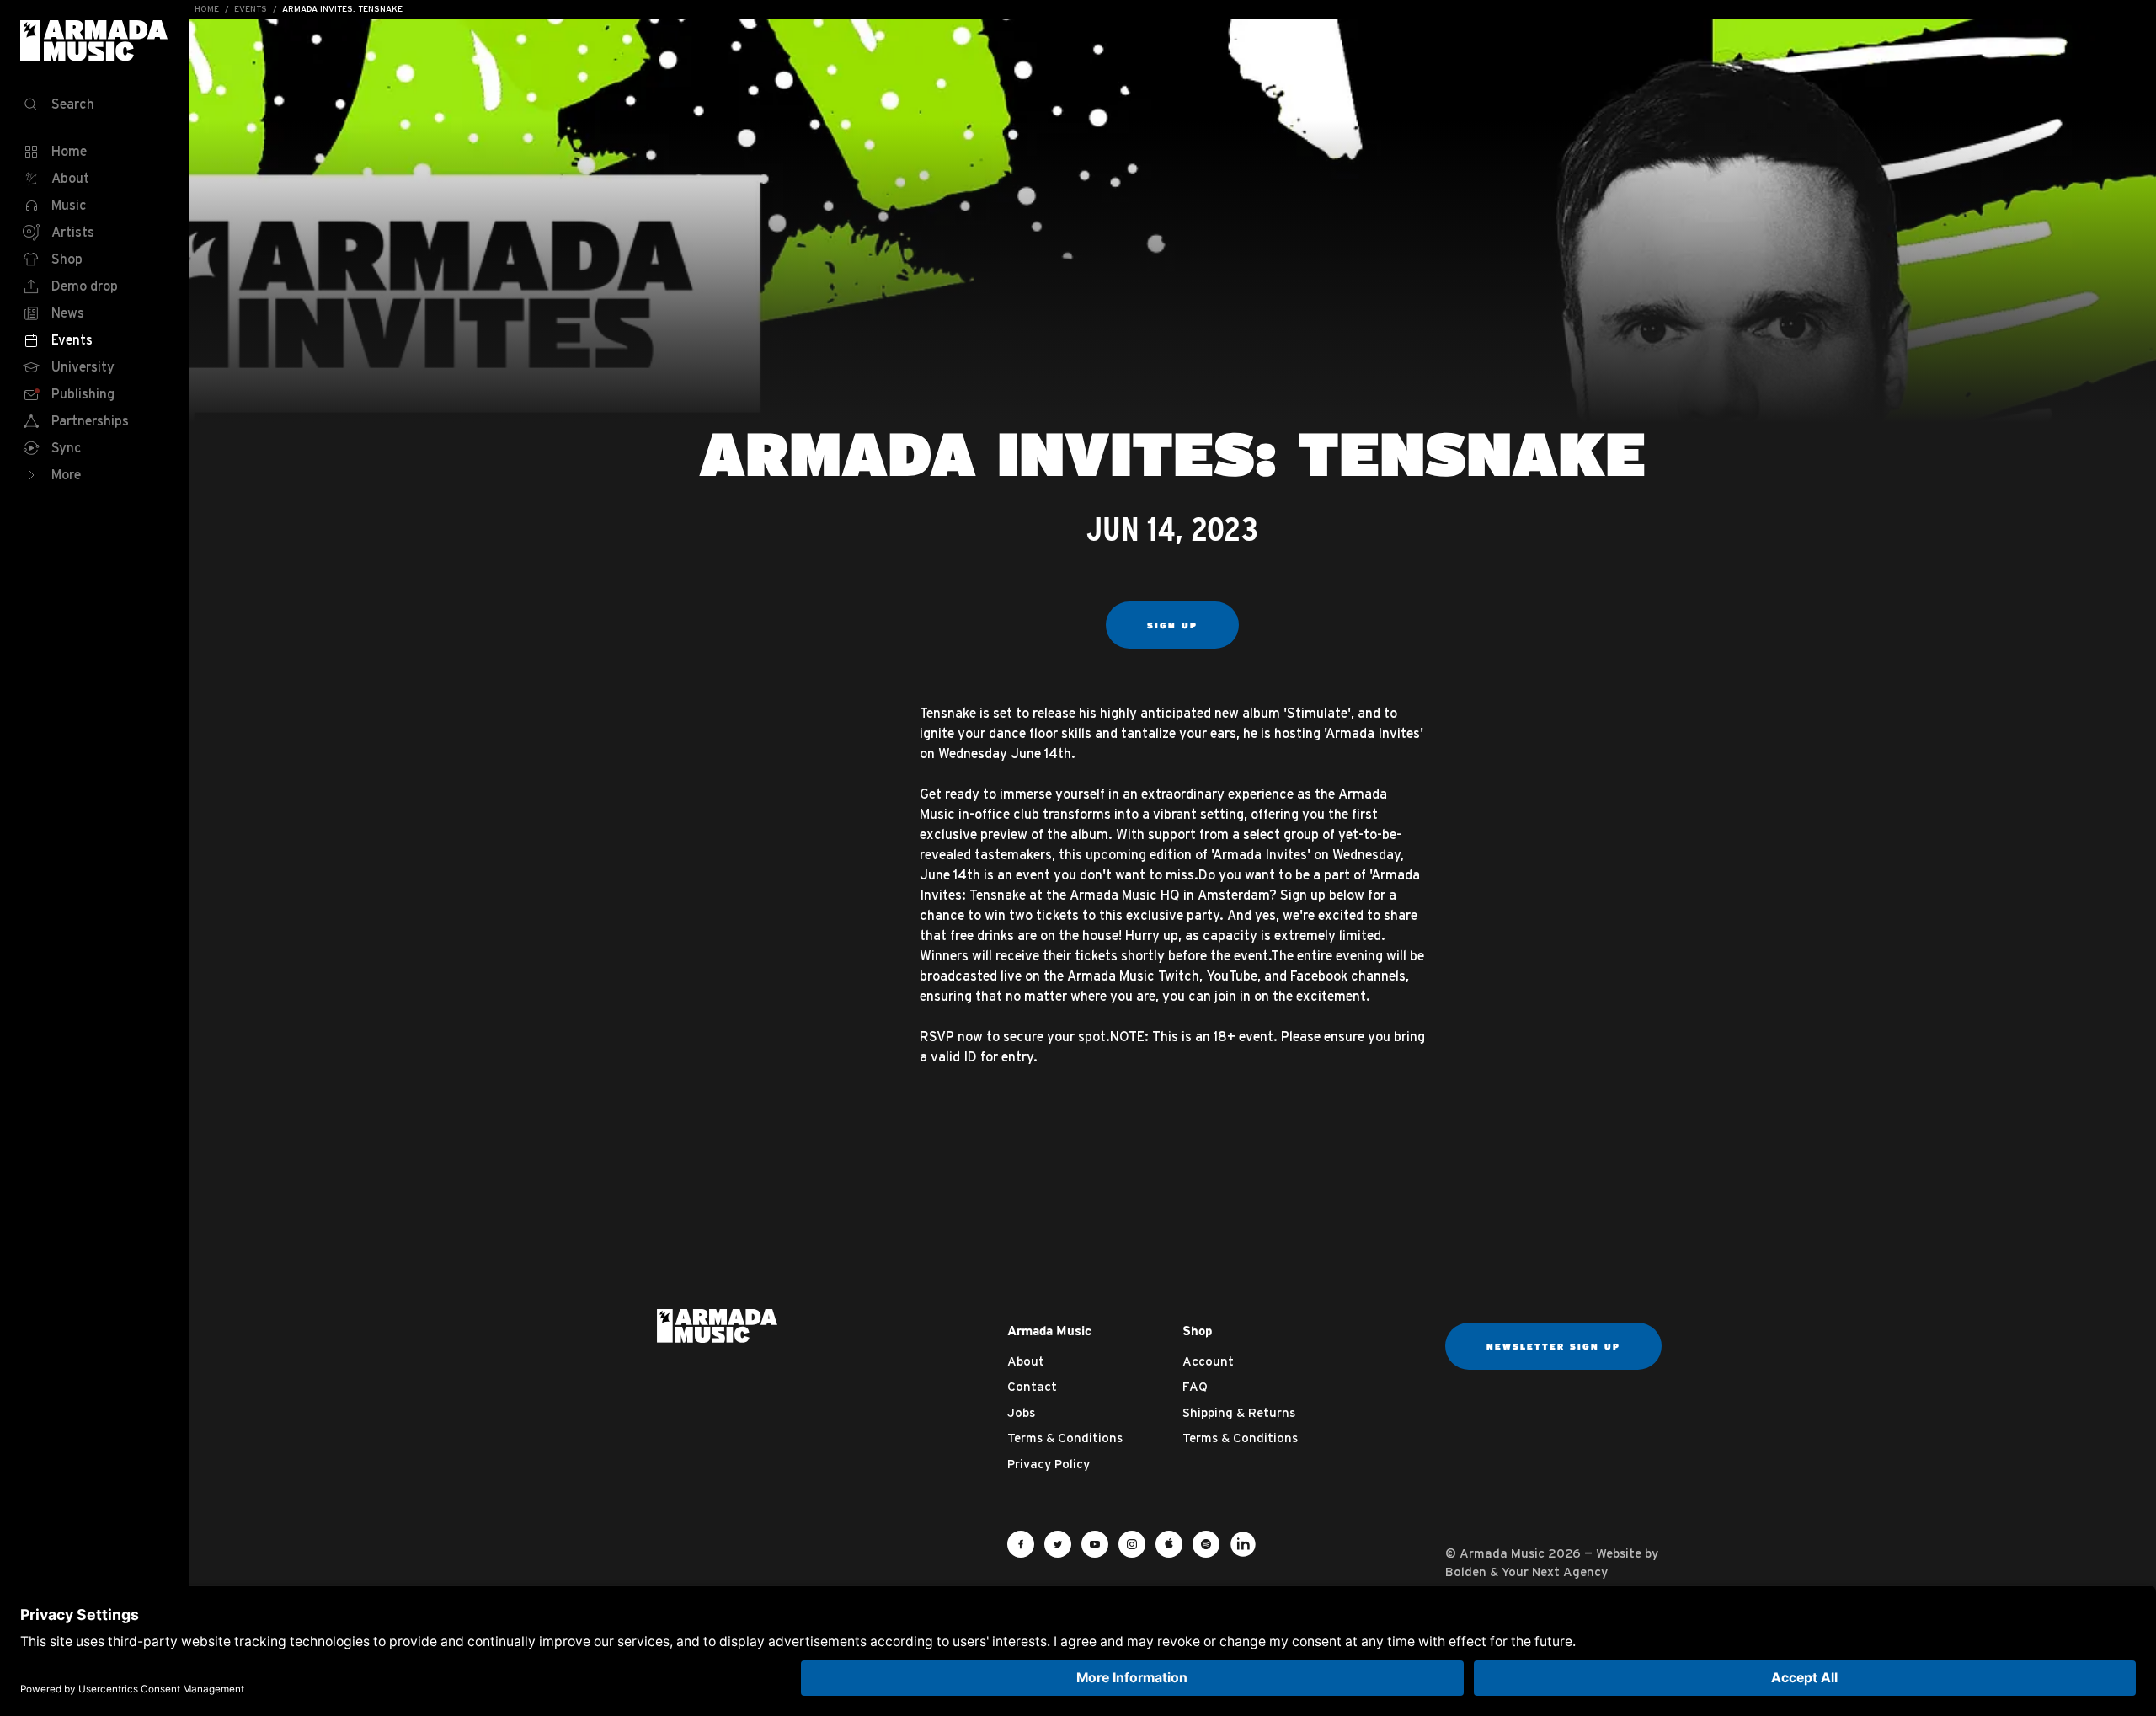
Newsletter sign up (1553, 1346)
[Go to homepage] (717, 1324)
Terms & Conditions (1065, 1438)
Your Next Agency (1555, 1572)
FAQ (1195, 1386)
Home (207, 9)
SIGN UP (1172, 625)
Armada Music (94, 40)
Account (1208, 1361)
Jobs (1021, 1412)
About (1026, 1361)
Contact (1032, 1386)
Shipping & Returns (1239, 1412)
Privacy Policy (1049, 1464)
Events (251, 9)
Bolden (1466, 1572)
